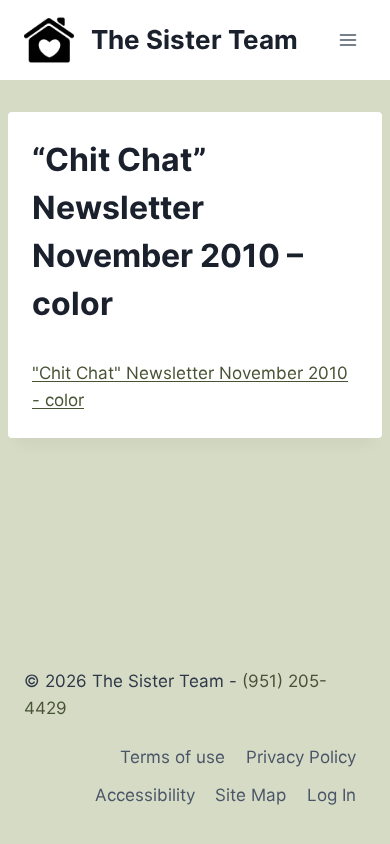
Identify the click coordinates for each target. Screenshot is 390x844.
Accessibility (145, 795)
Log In (331, 795)
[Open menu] (347, 39)
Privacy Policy (301, 757)
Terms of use (172, 757)
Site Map (250, 795)
